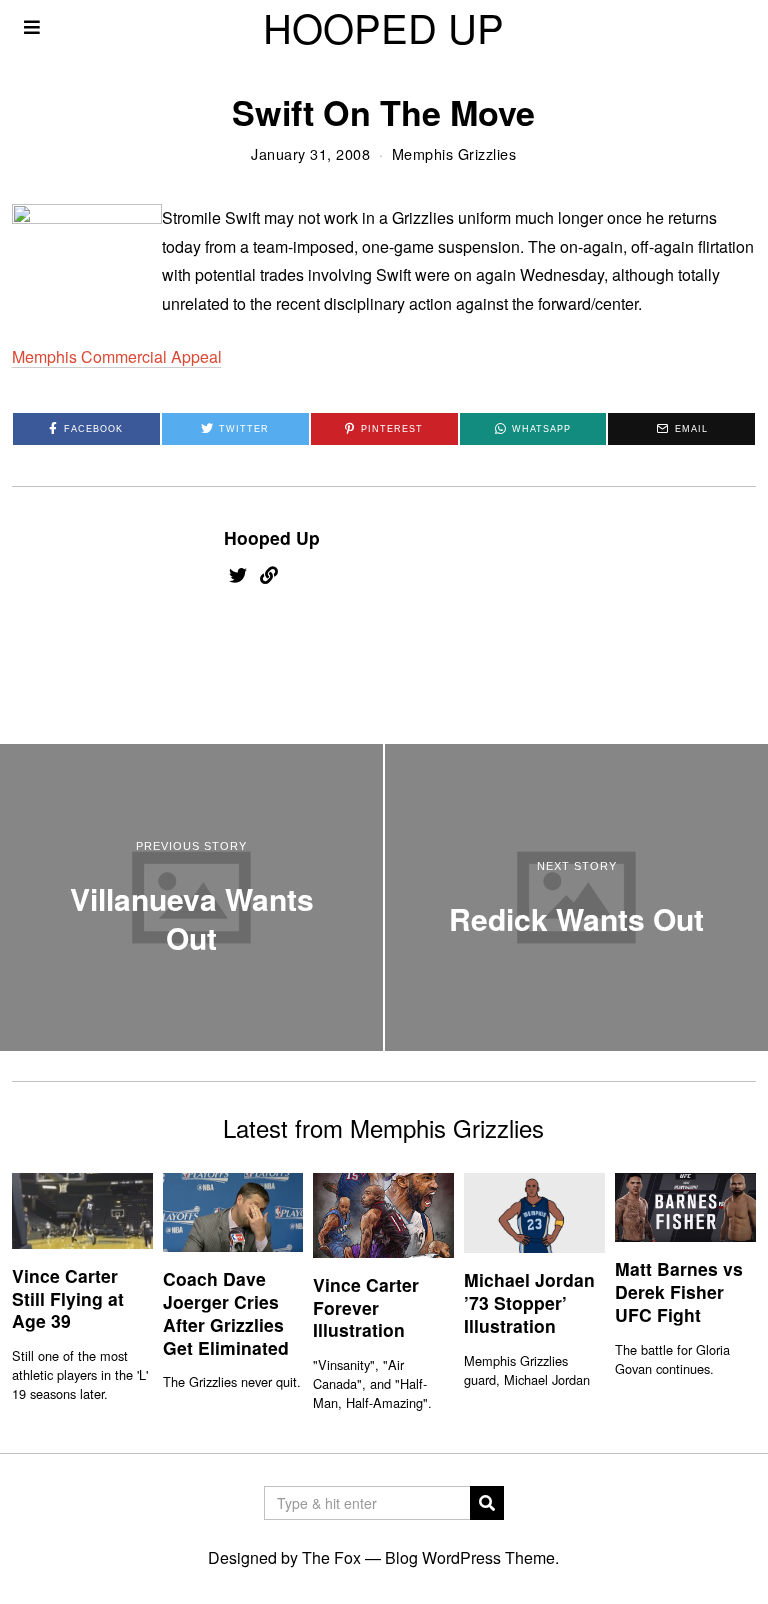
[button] (487, 1503)
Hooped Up (272, 537)
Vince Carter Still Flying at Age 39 (68, 1298)
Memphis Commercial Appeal (117, 356)
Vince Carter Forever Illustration (366, 1307)
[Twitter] (238, 575)
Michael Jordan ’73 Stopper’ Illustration (529, 1302)
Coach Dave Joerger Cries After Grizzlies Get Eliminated (226, 1313)
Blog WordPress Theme (470, 1557)
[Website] (269, 575)
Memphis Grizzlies (454, 153)
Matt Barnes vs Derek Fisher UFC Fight (679, 1291)
